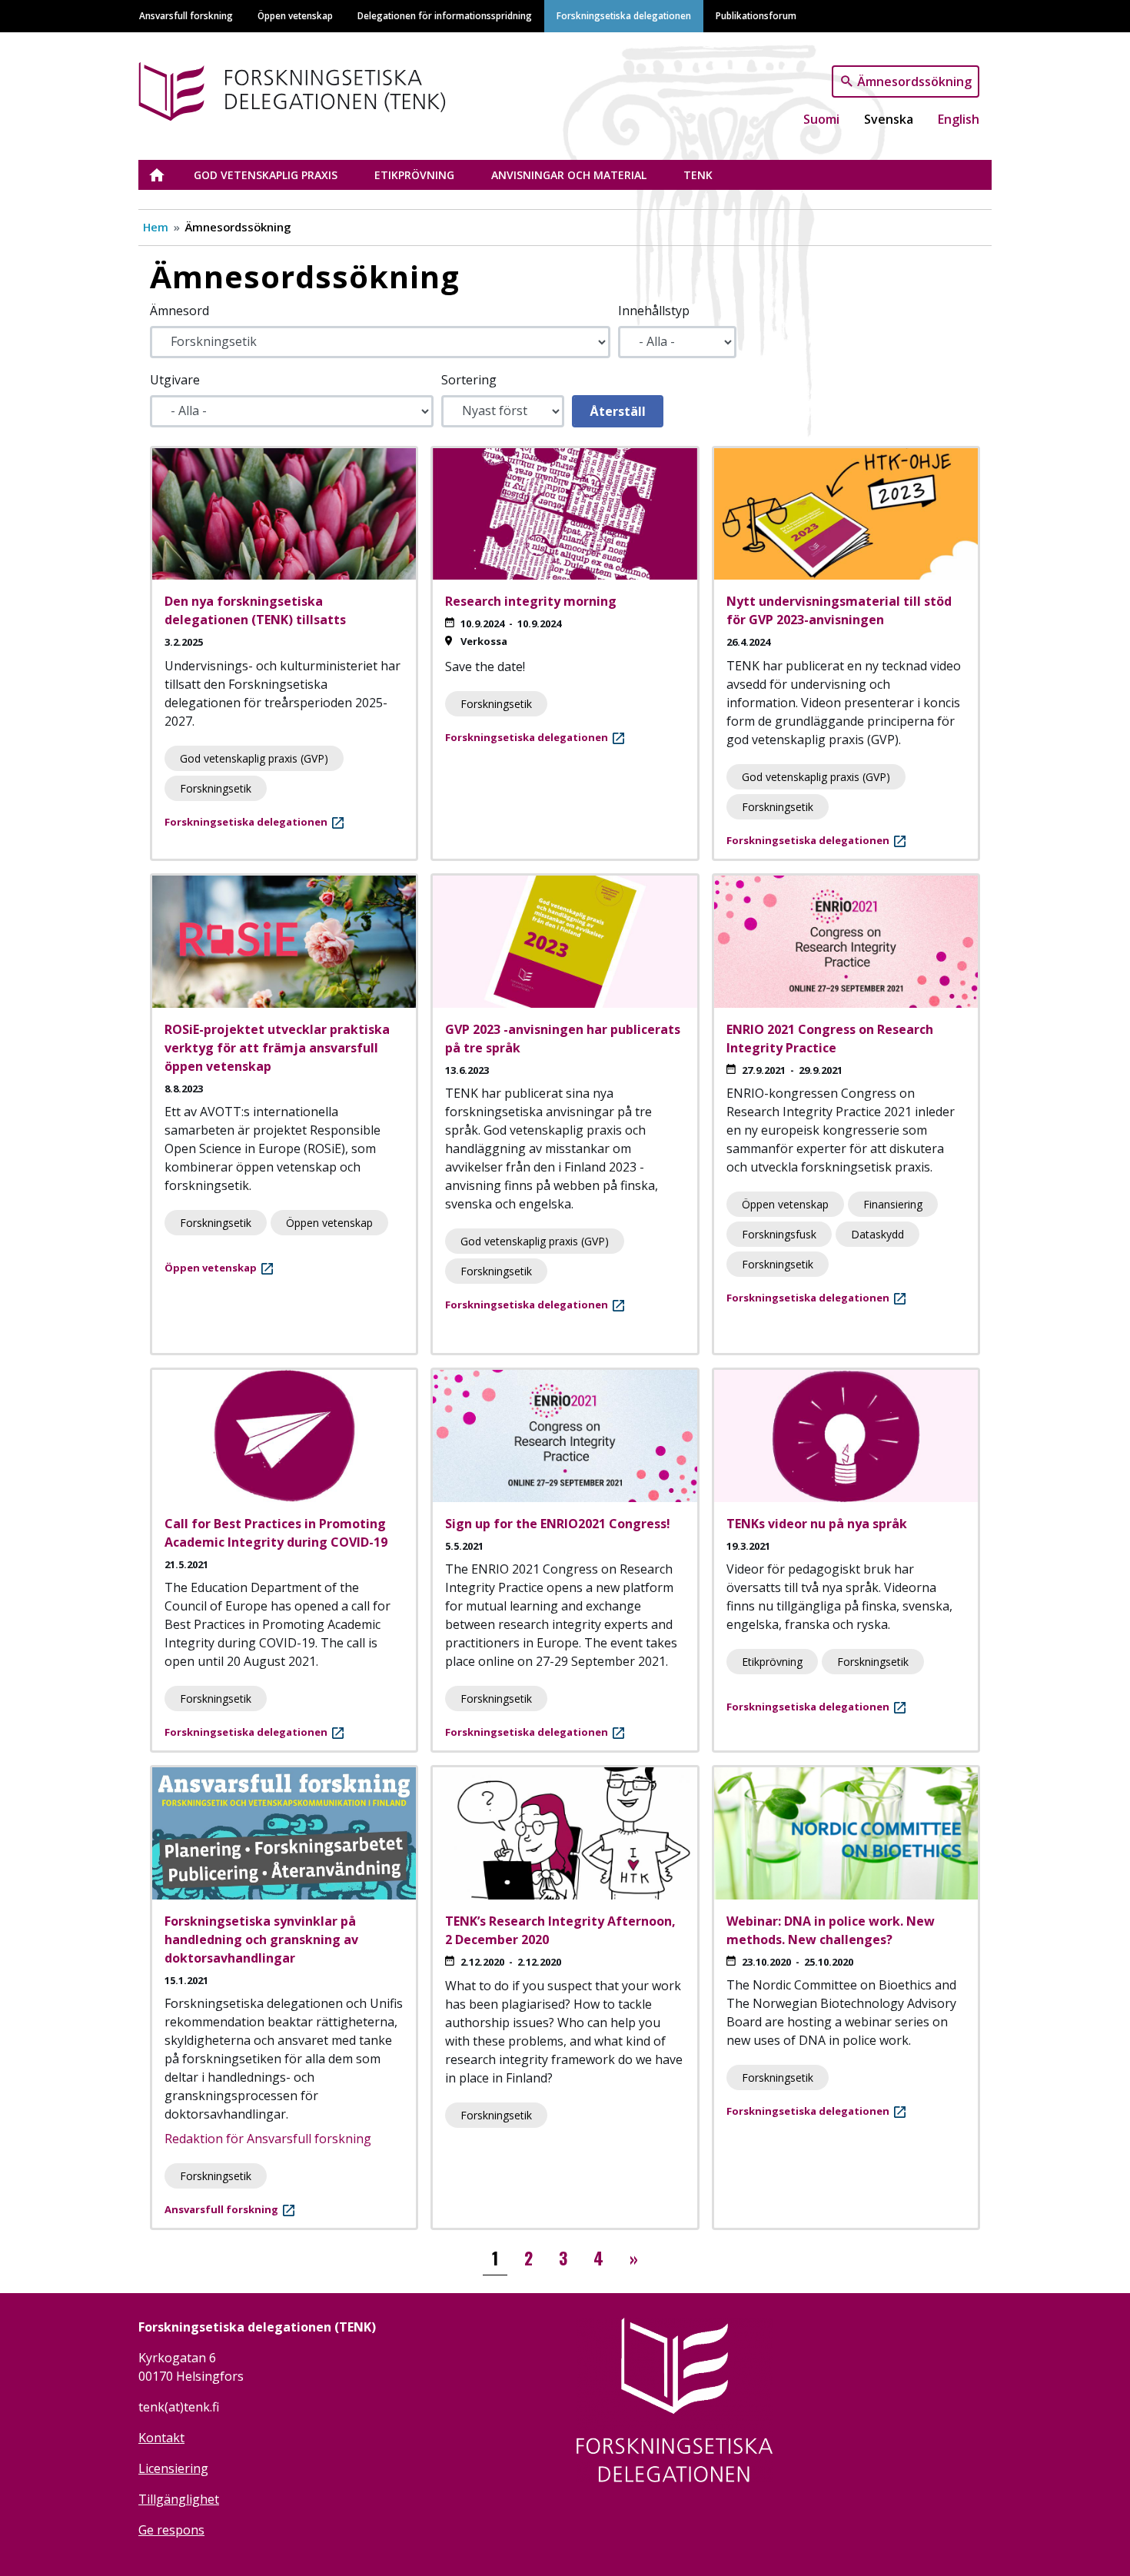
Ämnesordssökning (914, 81)
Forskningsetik (216, 788)
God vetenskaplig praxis (266, 175)
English (959, 119)
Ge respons (171, 2530)
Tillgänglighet (179, 2499)
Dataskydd (877, 1234)
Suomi (821, 119)
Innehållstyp (654, 311)
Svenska (889, 119)
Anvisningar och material (569, 175)
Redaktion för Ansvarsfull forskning (268, 2139)
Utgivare (175, 380)
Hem (156, 227)
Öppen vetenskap (295, 15)
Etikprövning (414, 175)
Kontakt (161, 2438)
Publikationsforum (756, 15)
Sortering (469, 380)
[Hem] (341, 89)
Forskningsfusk (779, 1234)
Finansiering (893, 1204)
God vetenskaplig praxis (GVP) (254, 758)
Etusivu (166, 175)
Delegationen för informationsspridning (445, 15)
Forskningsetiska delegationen (624, 15)
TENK (698, 175)
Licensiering (173, 2468)
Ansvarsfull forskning (186, 15)
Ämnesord (179, 311)
